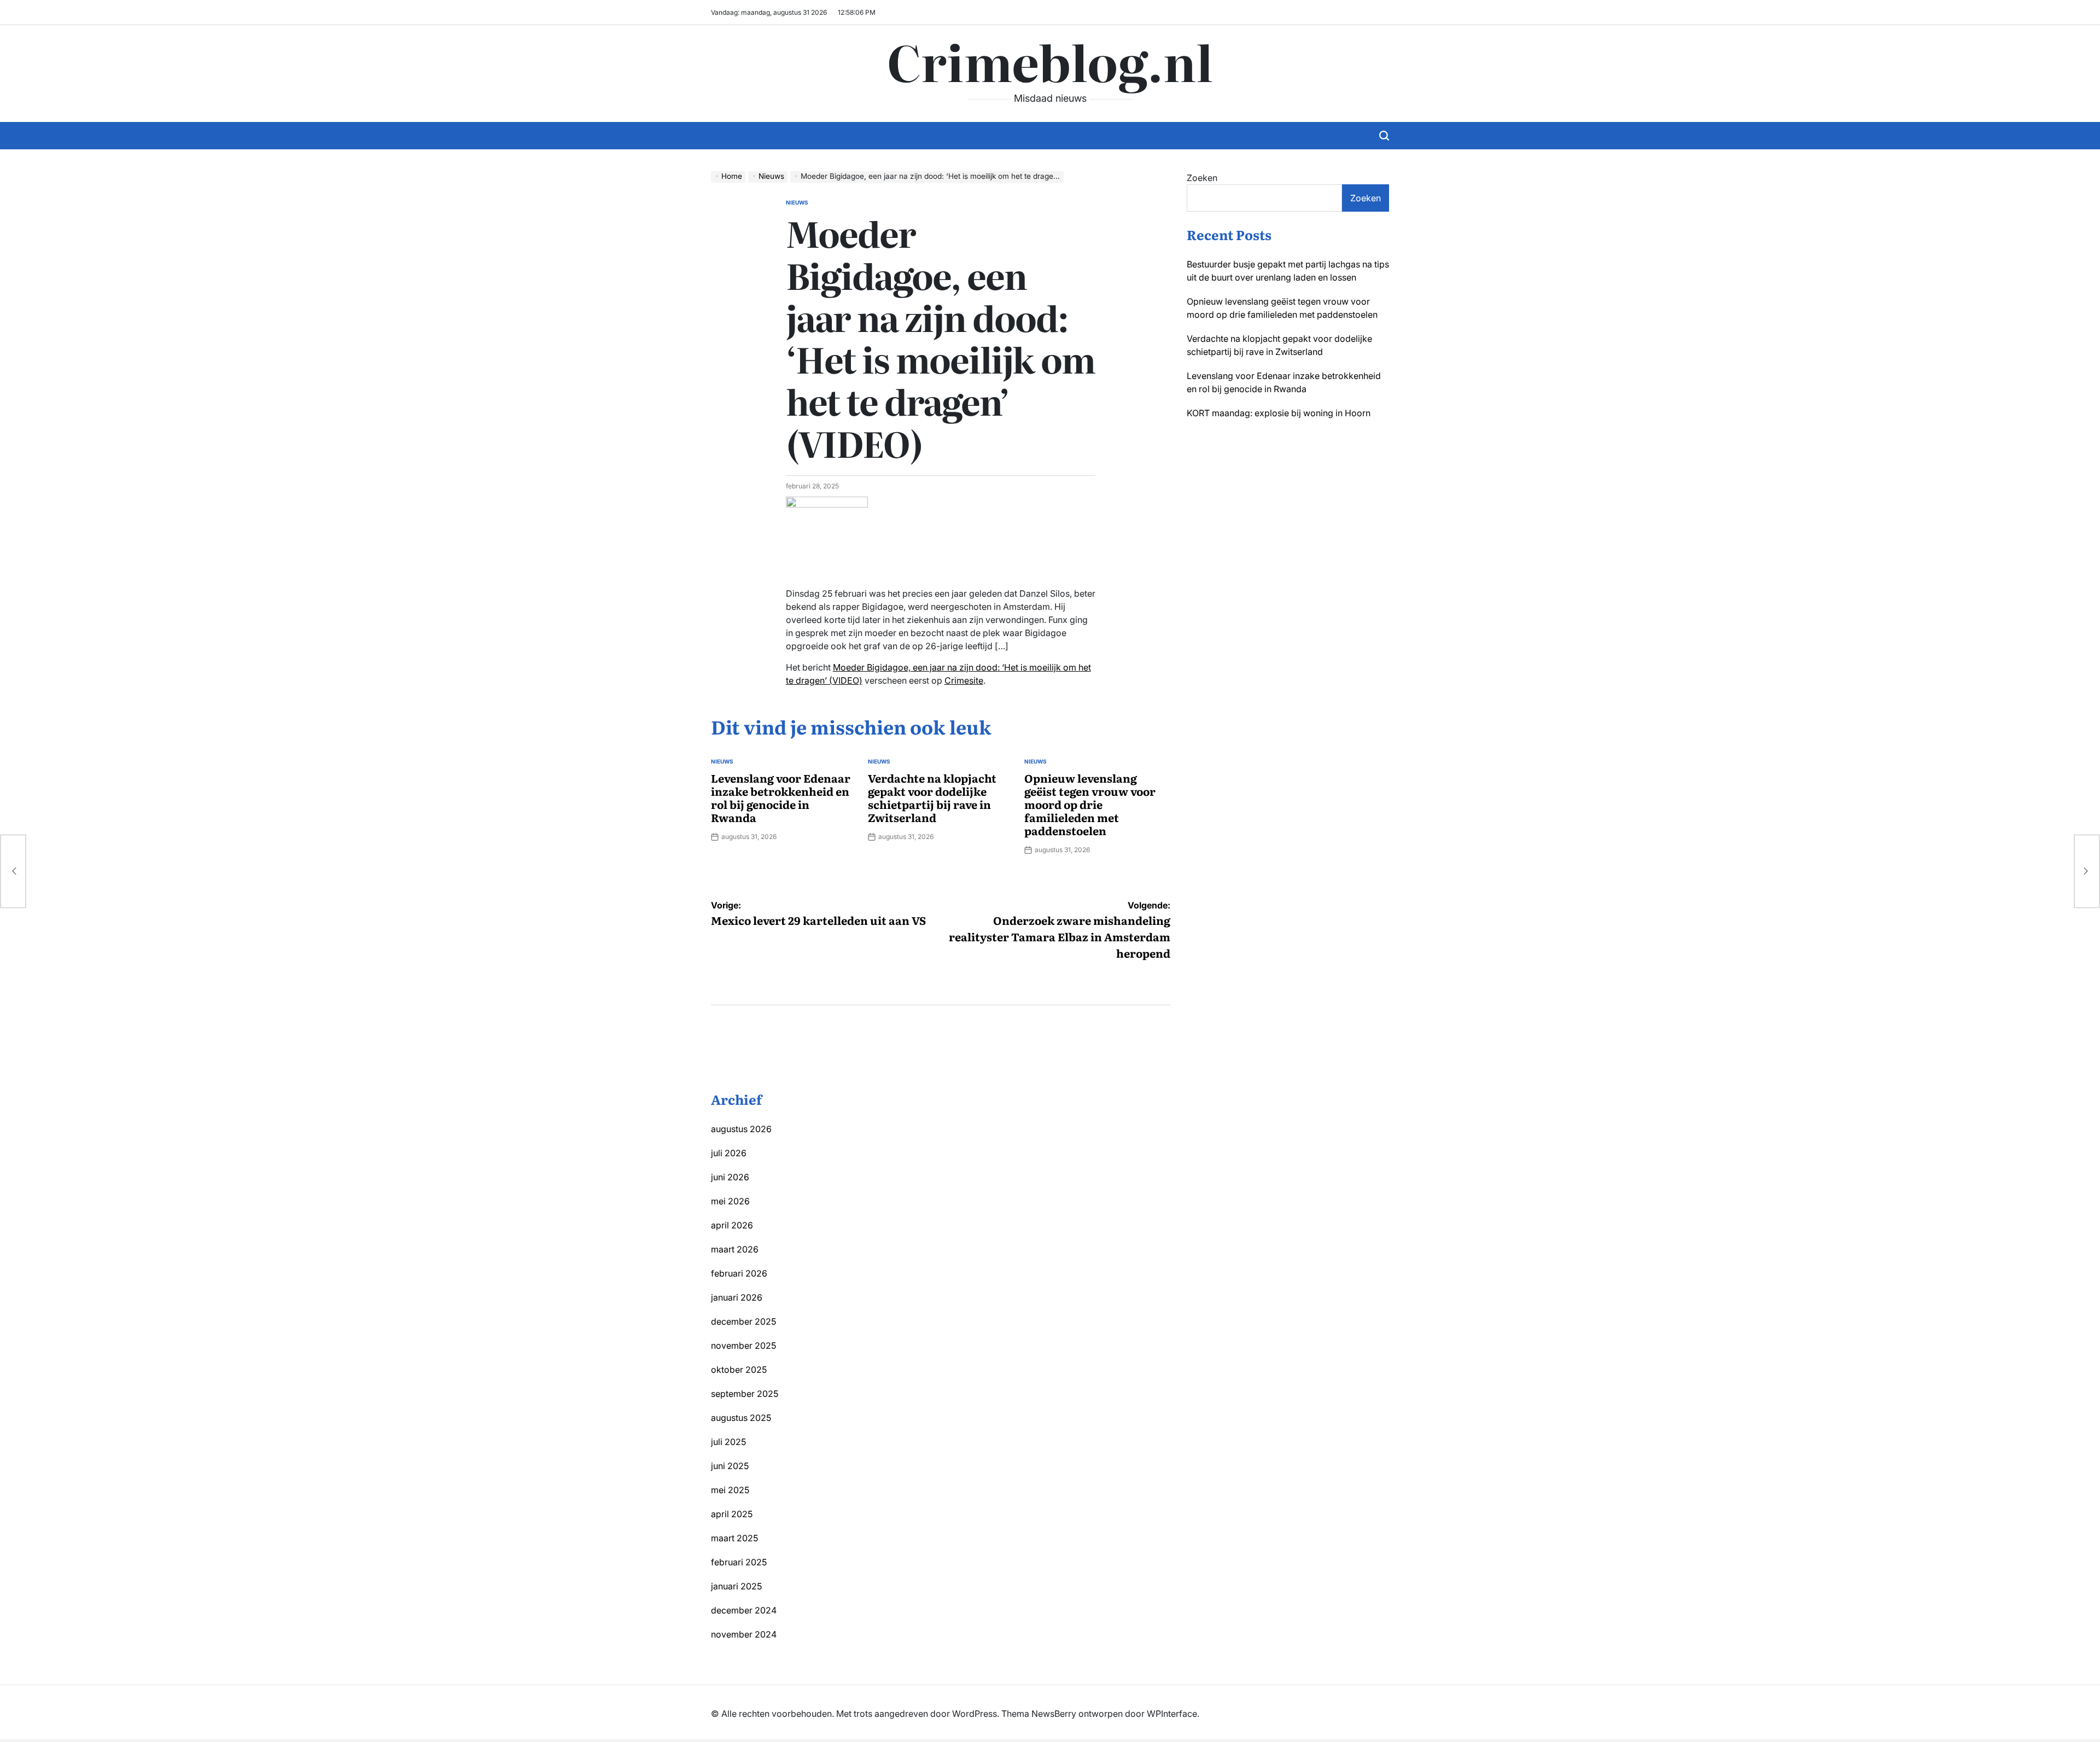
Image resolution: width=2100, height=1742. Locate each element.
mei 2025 (730, 1490)
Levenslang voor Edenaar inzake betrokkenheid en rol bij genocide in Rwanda (781, 797)
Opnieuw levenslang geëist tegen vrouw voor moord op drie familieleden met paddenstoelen (1090, 804)
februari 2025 (739, 1562)
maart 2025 (734, 1538)
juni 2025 (730, 1466)
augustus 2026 (741, 1129)
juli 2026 (729, 1153)
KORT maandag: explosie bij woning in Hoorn (1279, 413)
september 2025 (745, 1394)
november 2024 (744, 1634)
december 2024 (744, 1610)
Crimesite (964, 680)
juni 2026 (730, 1177)
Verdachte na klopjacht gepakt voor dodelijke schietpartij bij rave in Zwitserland (932, 797)
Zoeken (1202, 178)
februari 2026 (739, 1273)
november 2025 (743, 1345)
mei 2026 (730, 1201)
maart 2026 (735, 1249)
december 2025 (743, 1321)
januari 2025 (736, 1586)
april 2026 (732, 1225)
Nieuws (797, 202)
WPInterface (1172, 1714)
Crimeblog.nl (1050, 61)
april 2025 (732, 1514)
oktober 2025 (739, 1370)
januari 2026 (737, 1297)
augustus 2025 (741, 1418)
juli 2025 (728, 1442)
